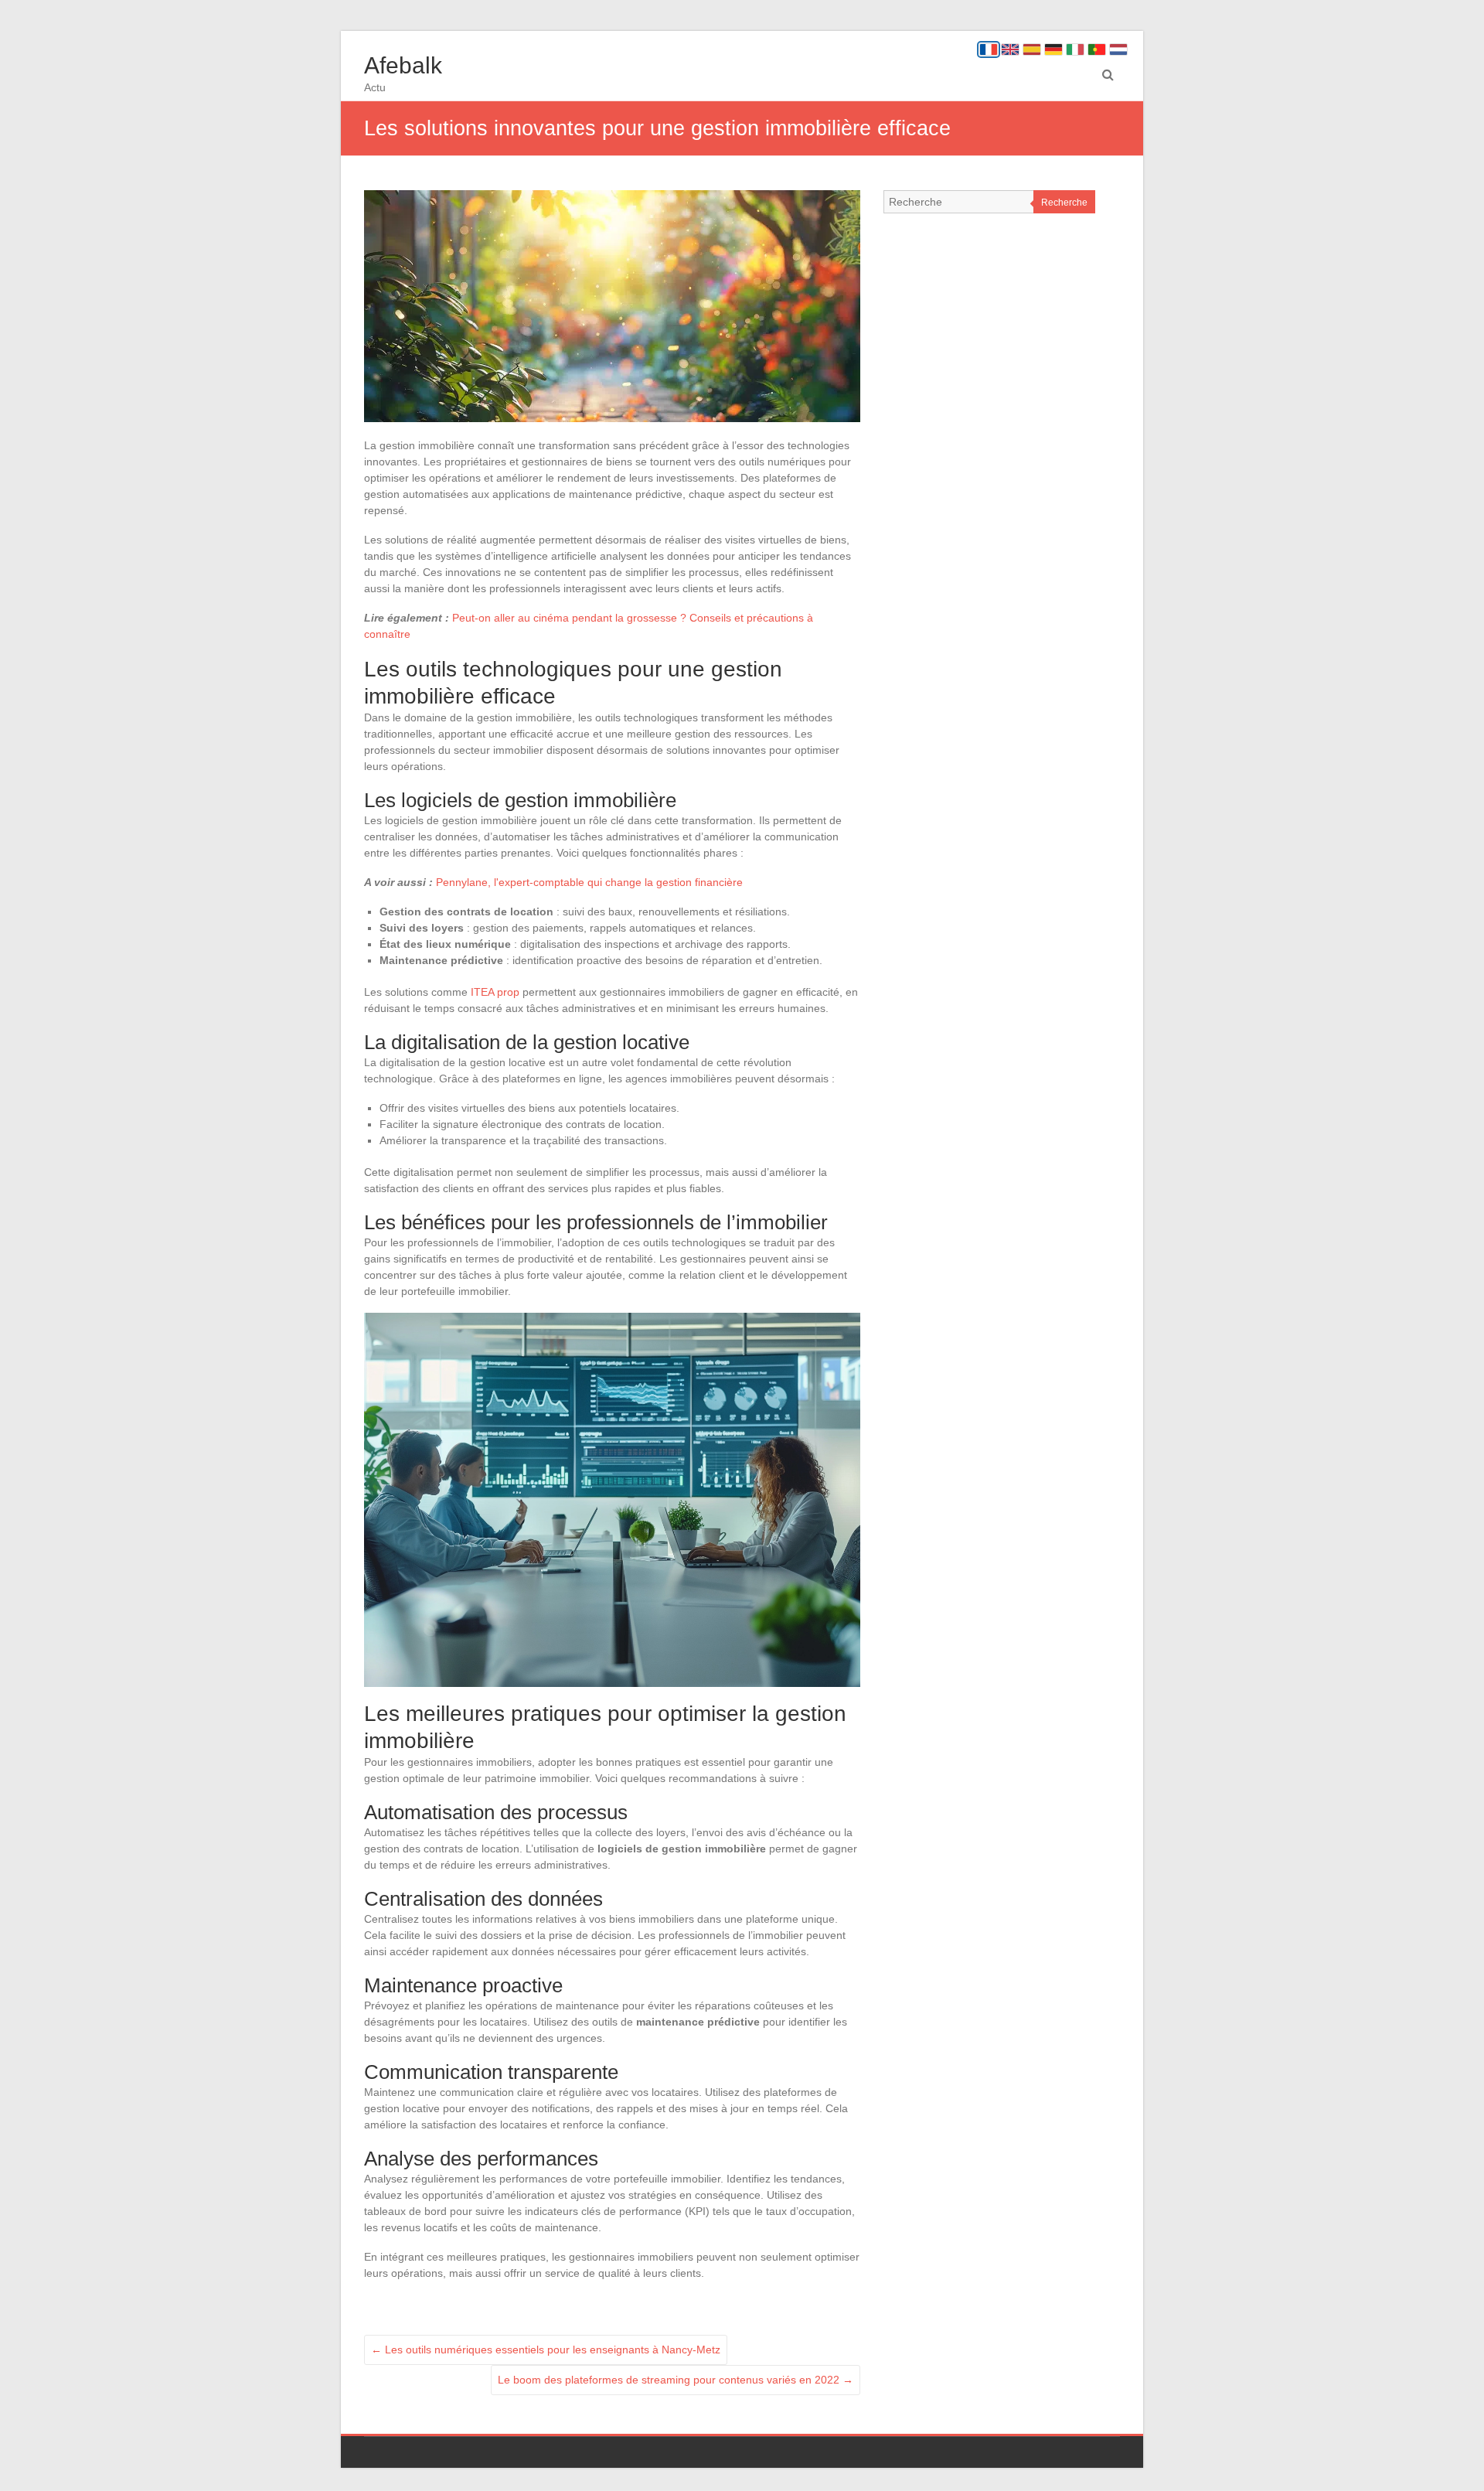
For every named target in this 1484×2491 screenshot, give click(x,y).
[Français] (989, 49)
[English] (1010, 49)
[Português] (1097, 49)
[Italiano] (1075, 49)
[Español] (1032, 49)
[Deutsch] (1053, 49)
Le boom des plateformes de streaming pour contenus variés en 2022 (676, 2380)
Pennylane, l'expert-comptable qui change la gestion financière (589, 882)
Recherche (1064, 203)
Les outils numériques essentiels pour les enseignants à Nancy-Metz (546, 2350)
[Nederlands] (1118, 49)
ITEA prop (495, 992)
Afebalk (403, 65)
